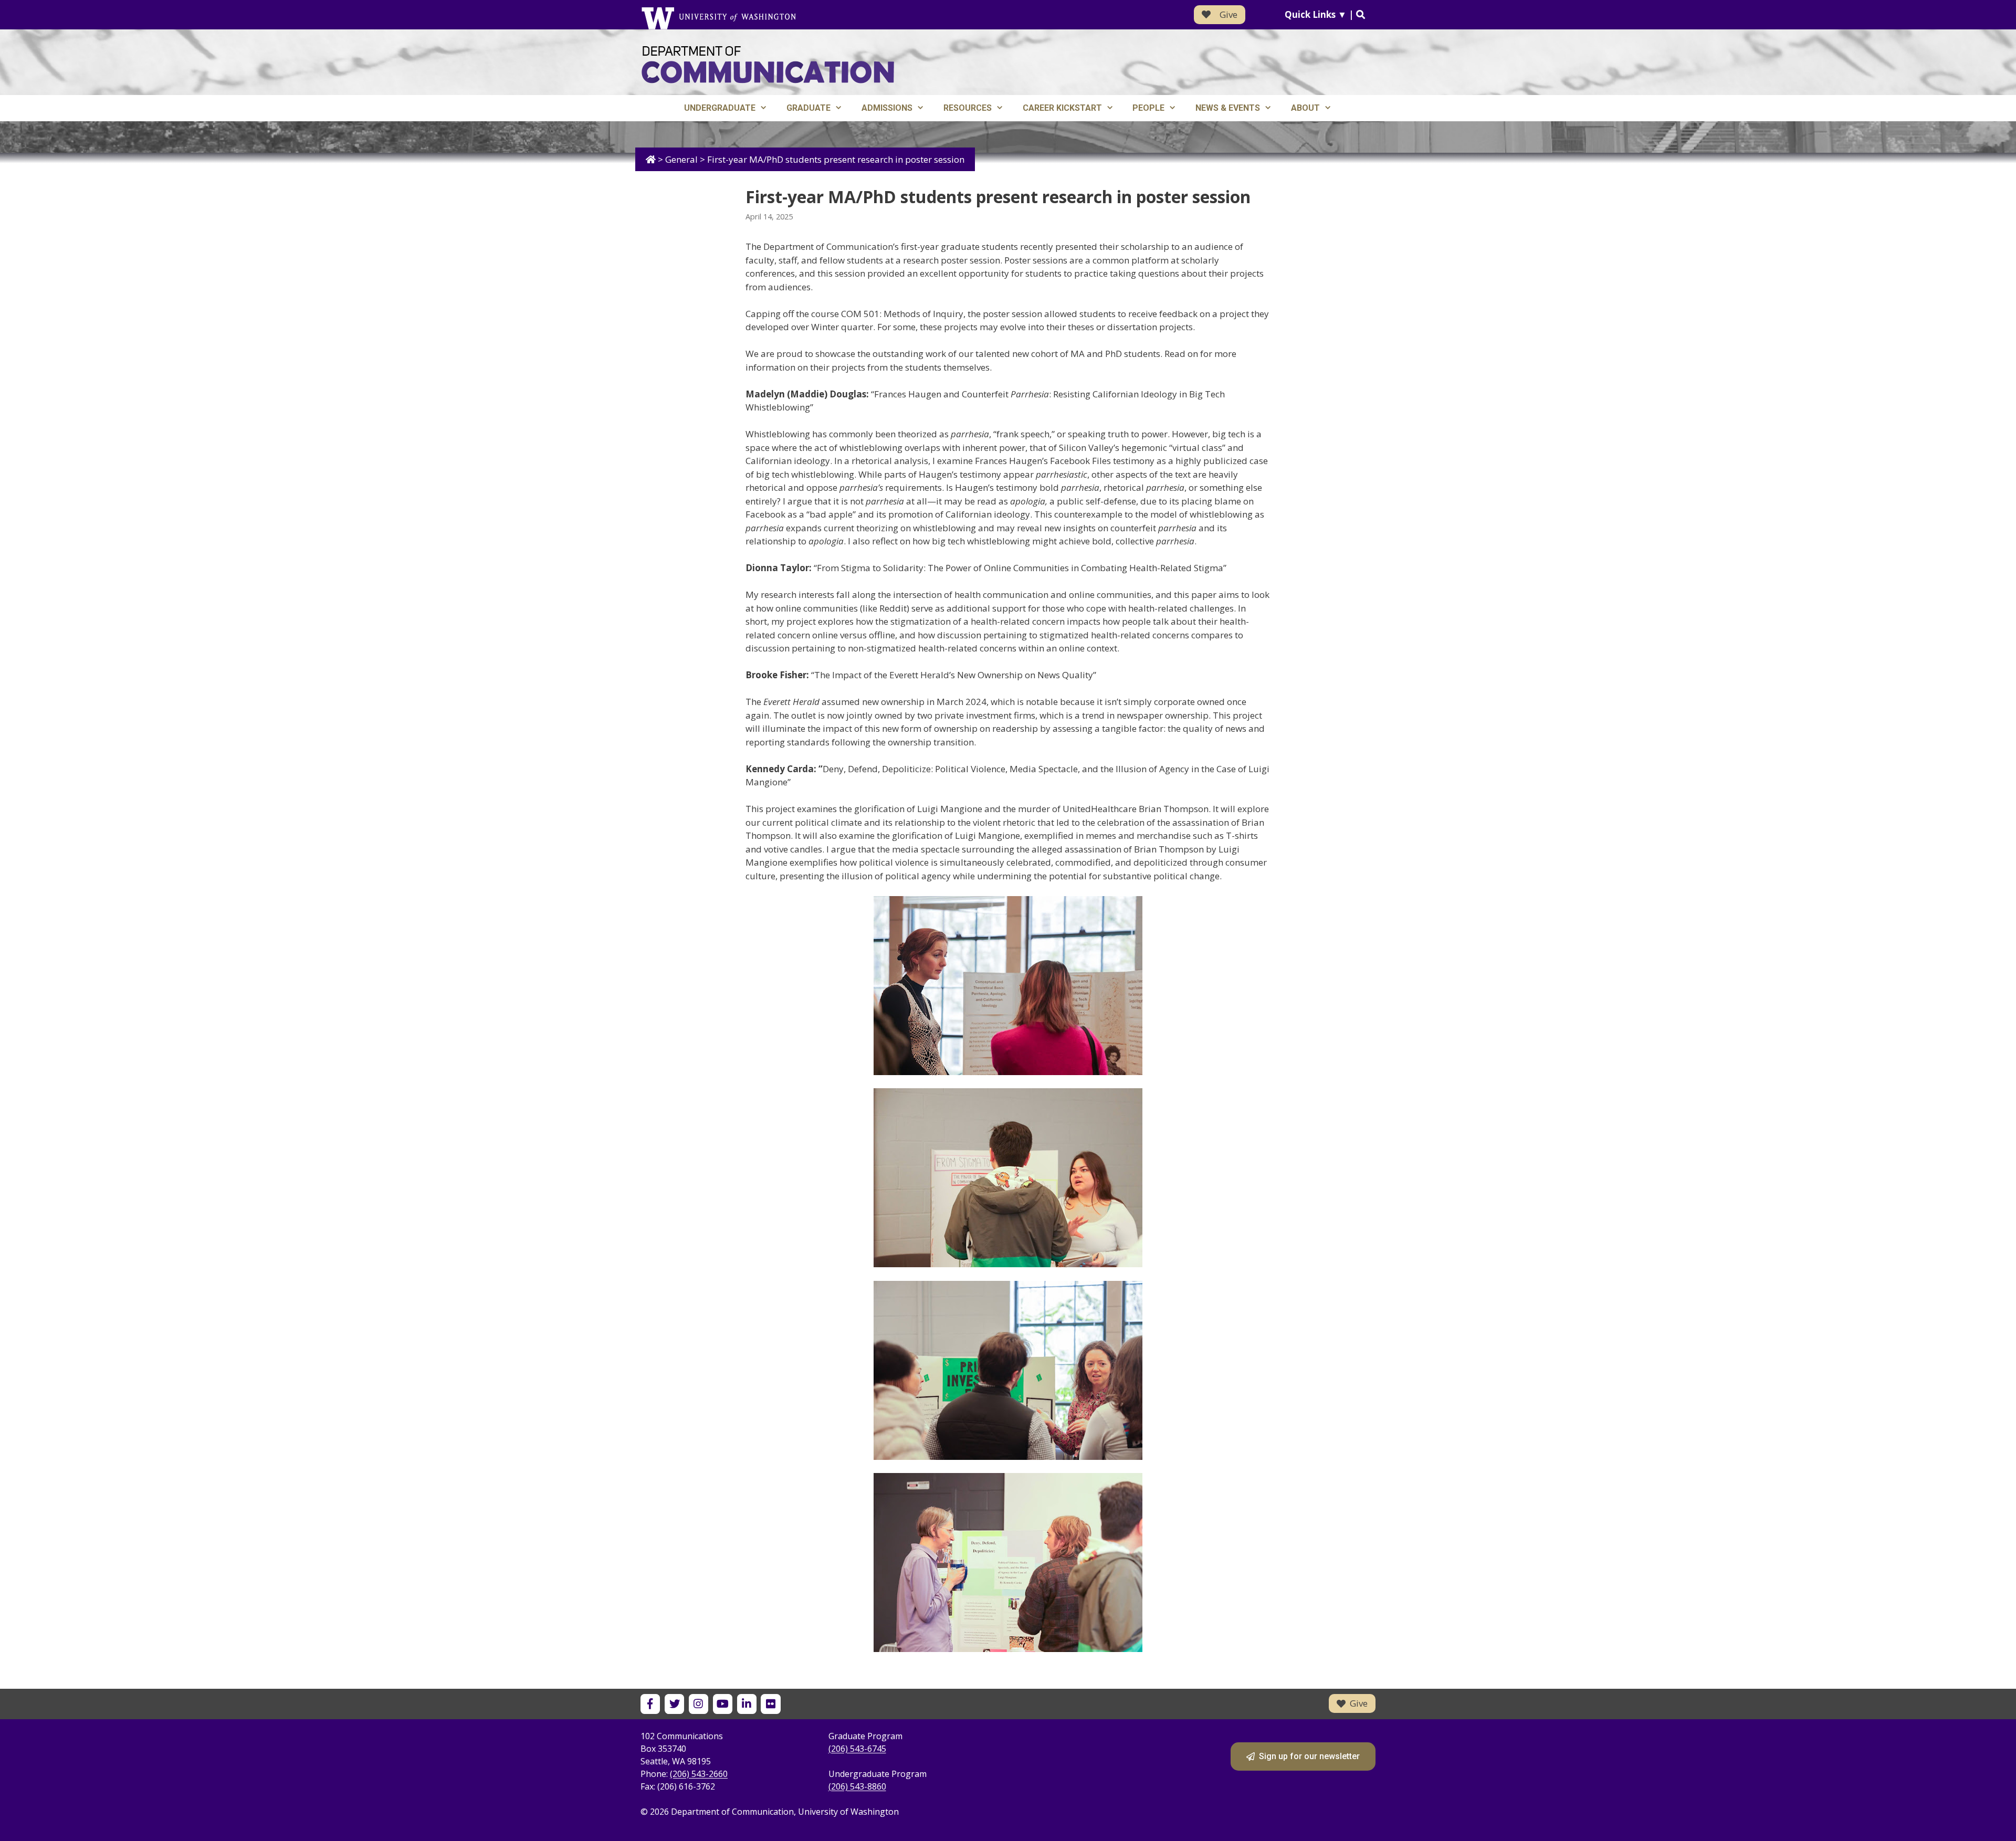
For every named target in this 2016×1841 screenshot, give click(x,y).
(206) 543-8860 (857, 1786)
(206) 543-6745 (857, 1749)
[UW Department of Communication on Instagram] (699, 1704)
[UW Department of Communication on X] (674, 1704)
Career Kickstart (1062, 108)
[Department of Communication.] (651, 159)
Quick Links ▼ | (1320, 14)
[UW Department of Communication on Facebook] (650, 1704)
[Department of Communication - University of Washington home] (768, 65)
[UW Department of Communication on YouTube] (723, 1704)
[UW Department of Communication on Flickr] (770, 1704)
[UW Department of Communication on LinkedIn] (747, 1704)
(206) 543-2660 (699, 1774)
